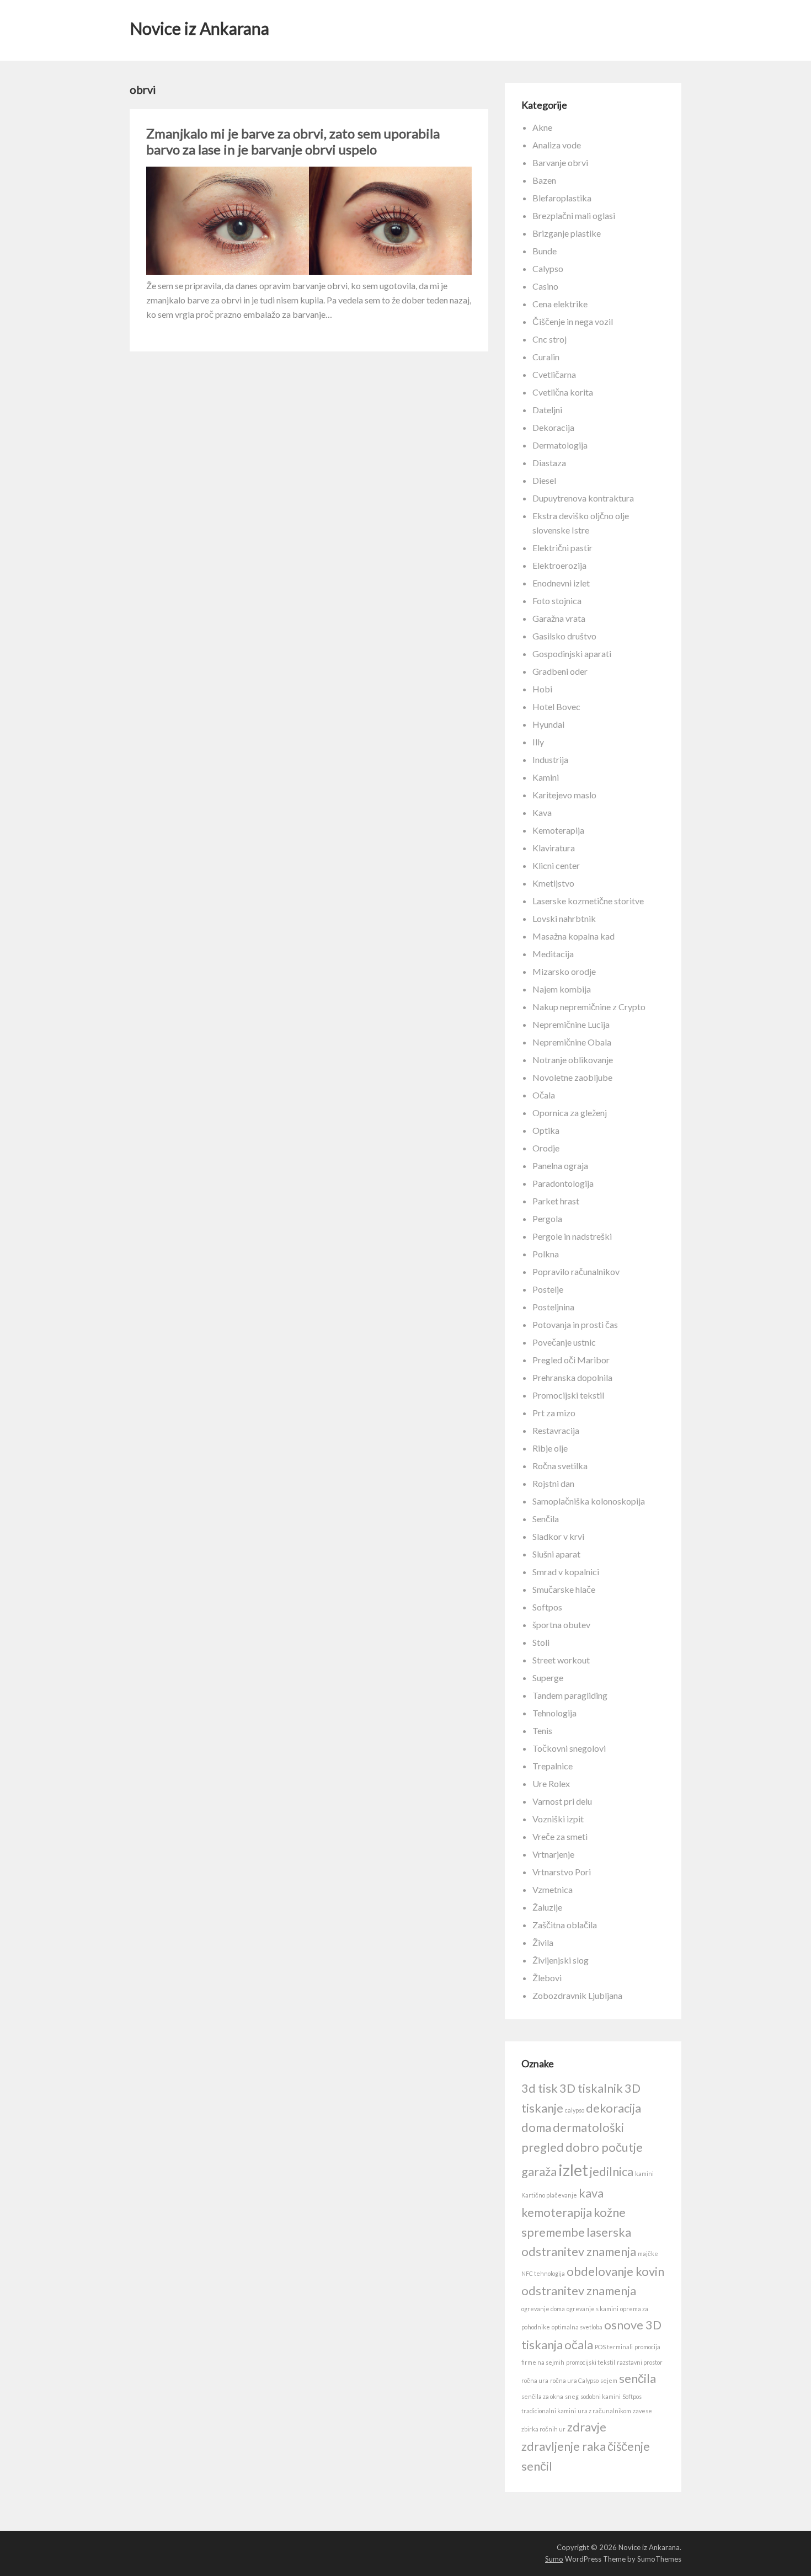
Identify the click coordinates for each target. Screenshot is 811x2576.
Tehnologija (554, 1713)
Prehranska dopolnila (572, 1377)
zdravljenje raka (564, 2446)
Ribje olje (550, 1448)
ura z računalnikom (604, 2411)
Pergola (547, 1218)
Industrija (550, 759)
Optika (546, 1130)
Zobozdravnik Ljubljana (577, 1995)
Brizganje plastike (567, 233)
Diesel (544, 480)
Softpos (547, 1607)
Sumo (554, 2559)
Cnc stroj (549, 339)
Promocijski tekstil (568, 1395)
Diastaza (549, 463)
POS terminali (614, 2347)
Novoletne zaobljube (572, 1077)
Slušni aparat (556, 1554)
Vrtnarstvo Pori (562, 1872)
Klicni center (556, 865)
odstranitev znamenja (579, 2290)
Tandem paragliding (570, 1695)
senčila (637, 2378)
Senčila (546, 1519)
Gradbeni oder (560, 671)
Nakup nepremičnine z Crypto (589, 1007)
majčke (648, 2254)
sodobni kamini (601, 2396)
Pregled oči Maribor (571, 1360)
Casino (545, 286)
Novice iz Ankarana (199, 28)
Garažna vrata (559, 618)
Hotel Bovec (556, 706)
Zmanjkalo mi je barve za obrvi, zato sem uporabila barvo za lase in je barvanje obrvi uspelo (293, 141)
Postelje (548, 1289)
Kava (542, 812)
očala (579, 2345)
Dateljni (547, 410)
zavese (642, 2411)
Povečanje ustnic (564, 1342)
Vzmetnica (553, 1889)
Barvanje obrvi (560, 162)
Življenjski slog (561, 1960)
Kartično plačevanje (549, 2195)
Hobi (542, 689)
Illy (538, 742)
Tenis (542, 1730)
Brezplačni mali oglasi (574, 215)
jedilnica (612, 2171)
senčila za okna (542, 2396)
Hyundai (548, 724)
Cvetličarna (554, 374)
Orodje (546, 1148)
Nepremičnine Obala (572, 1042)
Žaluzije (547, 1907)
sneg (572, 2396)
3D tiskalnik (591, 2088)
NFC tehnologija (543, 2273)
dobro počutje (604, 2147)
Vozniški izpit (558, 1819)
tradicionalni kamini (549, 2411)
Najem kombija (562, 989)
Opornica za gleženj (570, 1113)
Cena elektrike (560, 304)
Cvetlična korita (563, 392)
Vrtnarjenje (553, 1854)
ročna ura (535, 2380)
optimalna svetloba (577, 2327)
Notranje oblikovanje (573, 1060)
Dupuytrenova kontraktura (583, 498)
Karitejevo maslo (564, 795)
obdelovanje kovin (615, 2271)
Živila (543, 1942)
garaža (539, 2171)
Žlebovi (547, 1978)
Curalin (546, 357)
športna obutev (561, 1625)
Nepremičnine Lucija (571, 1024)
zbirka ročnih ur (543, 2429)
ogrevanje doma (543, 2309)
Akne (542, 127)
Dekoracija (553, 427)
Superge (548, 1678)
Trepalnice (553, 1766)
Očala (544, 1095)
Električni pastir (562, 548)
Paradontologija (563, 1183)
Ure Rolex (551, 1783)
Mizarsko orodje (564, 971)
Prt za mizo (554, 1413)
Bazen (544, 180)
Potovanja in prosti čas (575, 1324)
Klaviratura (554, 848)
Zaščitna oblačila (565, 1925)
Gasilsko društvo (564, 636)
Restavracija (556, 1430)
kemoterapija (557, 2212)
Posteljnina (553, 1307)
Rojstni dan (553, 1483)
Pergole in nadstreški (572, 1236)
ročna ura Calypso (574, 2380)
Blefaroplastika (562, 198)
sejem (609, 2380)
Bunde (545, 251)
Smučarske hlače (564, 1589)
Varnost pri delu (562, 1801)
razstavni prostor (640, 2362)
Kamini (546, 777)
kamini (644, 2174)
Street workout (561, 1660)
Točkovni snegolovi (569, 1748)
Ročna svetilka (560, 1466)
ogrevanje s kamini (593, 2309)
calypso (575, 2110)
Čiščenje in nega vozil (573, 321)
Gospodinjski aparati (572, 654)
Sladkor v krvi (558, 1536)
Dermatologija (560, 445)
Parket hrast (556, 1201)
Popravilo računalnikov (576, 1271)
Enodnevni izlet (561, 583)
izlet (573, 2170)
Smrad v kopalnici (566, 1572)
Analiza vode (557, 145)
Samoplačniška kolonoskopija (589, 1501)
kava (591, 2193)
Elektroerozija (559, 565)
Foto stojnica (557, 601)
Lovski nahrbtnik (564, 918)
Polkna (546, 1254)
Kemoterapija (558, 830)
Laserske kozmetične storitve (588, 901)
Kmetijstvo (553, 883)
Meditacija (553, 954)
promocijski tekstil (591, 2362)
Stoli (541, 1642)
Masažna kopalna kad (573, 936)
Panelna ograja (560, 1166)
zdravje (587, 2427)
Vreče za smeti (560, 1836)
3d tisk (540, 2088)
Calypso (548, 268)
